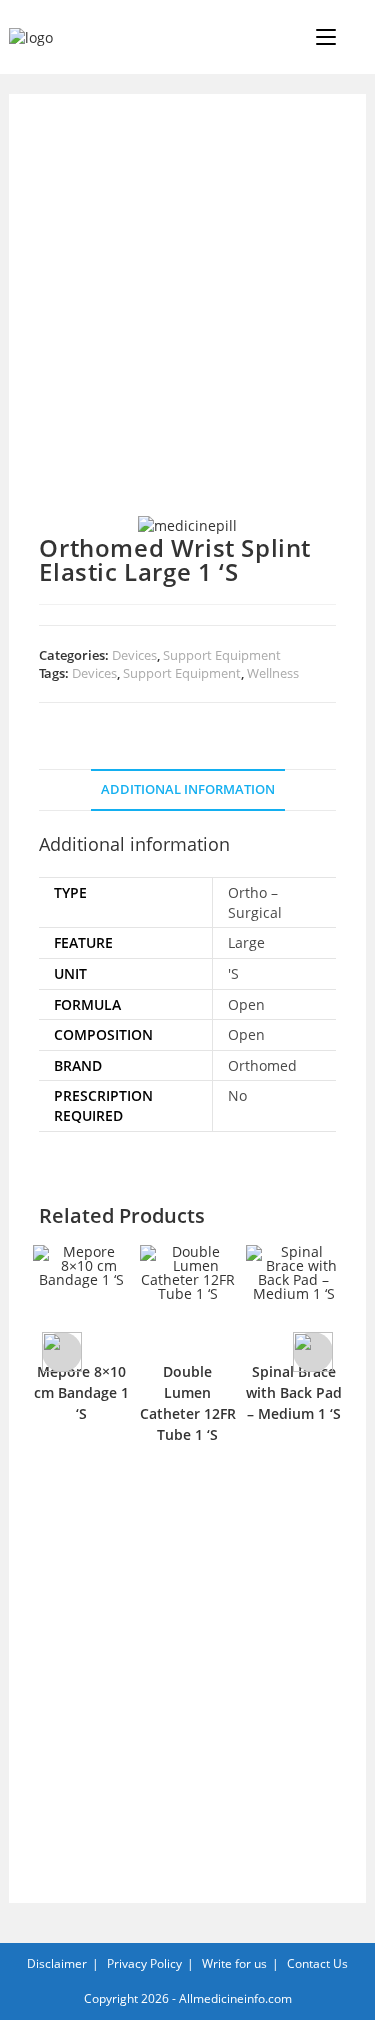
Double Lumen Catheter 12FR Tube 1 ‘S (188, 1403)
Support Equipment (222, 655)
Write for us (234, 1963)
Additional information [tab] (188, 789)
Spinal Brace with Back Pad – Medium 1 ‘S (294, 1392)
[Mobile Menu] (328, 37)
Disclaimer (57, 1963)
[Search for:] (353, 37)
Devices (134, 655)
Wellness (273, 673)
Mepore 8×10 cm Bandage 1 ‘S (81, 1392)
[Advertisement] (187, 319)
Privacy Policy (144, 1963)
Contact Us (317, 1963)
